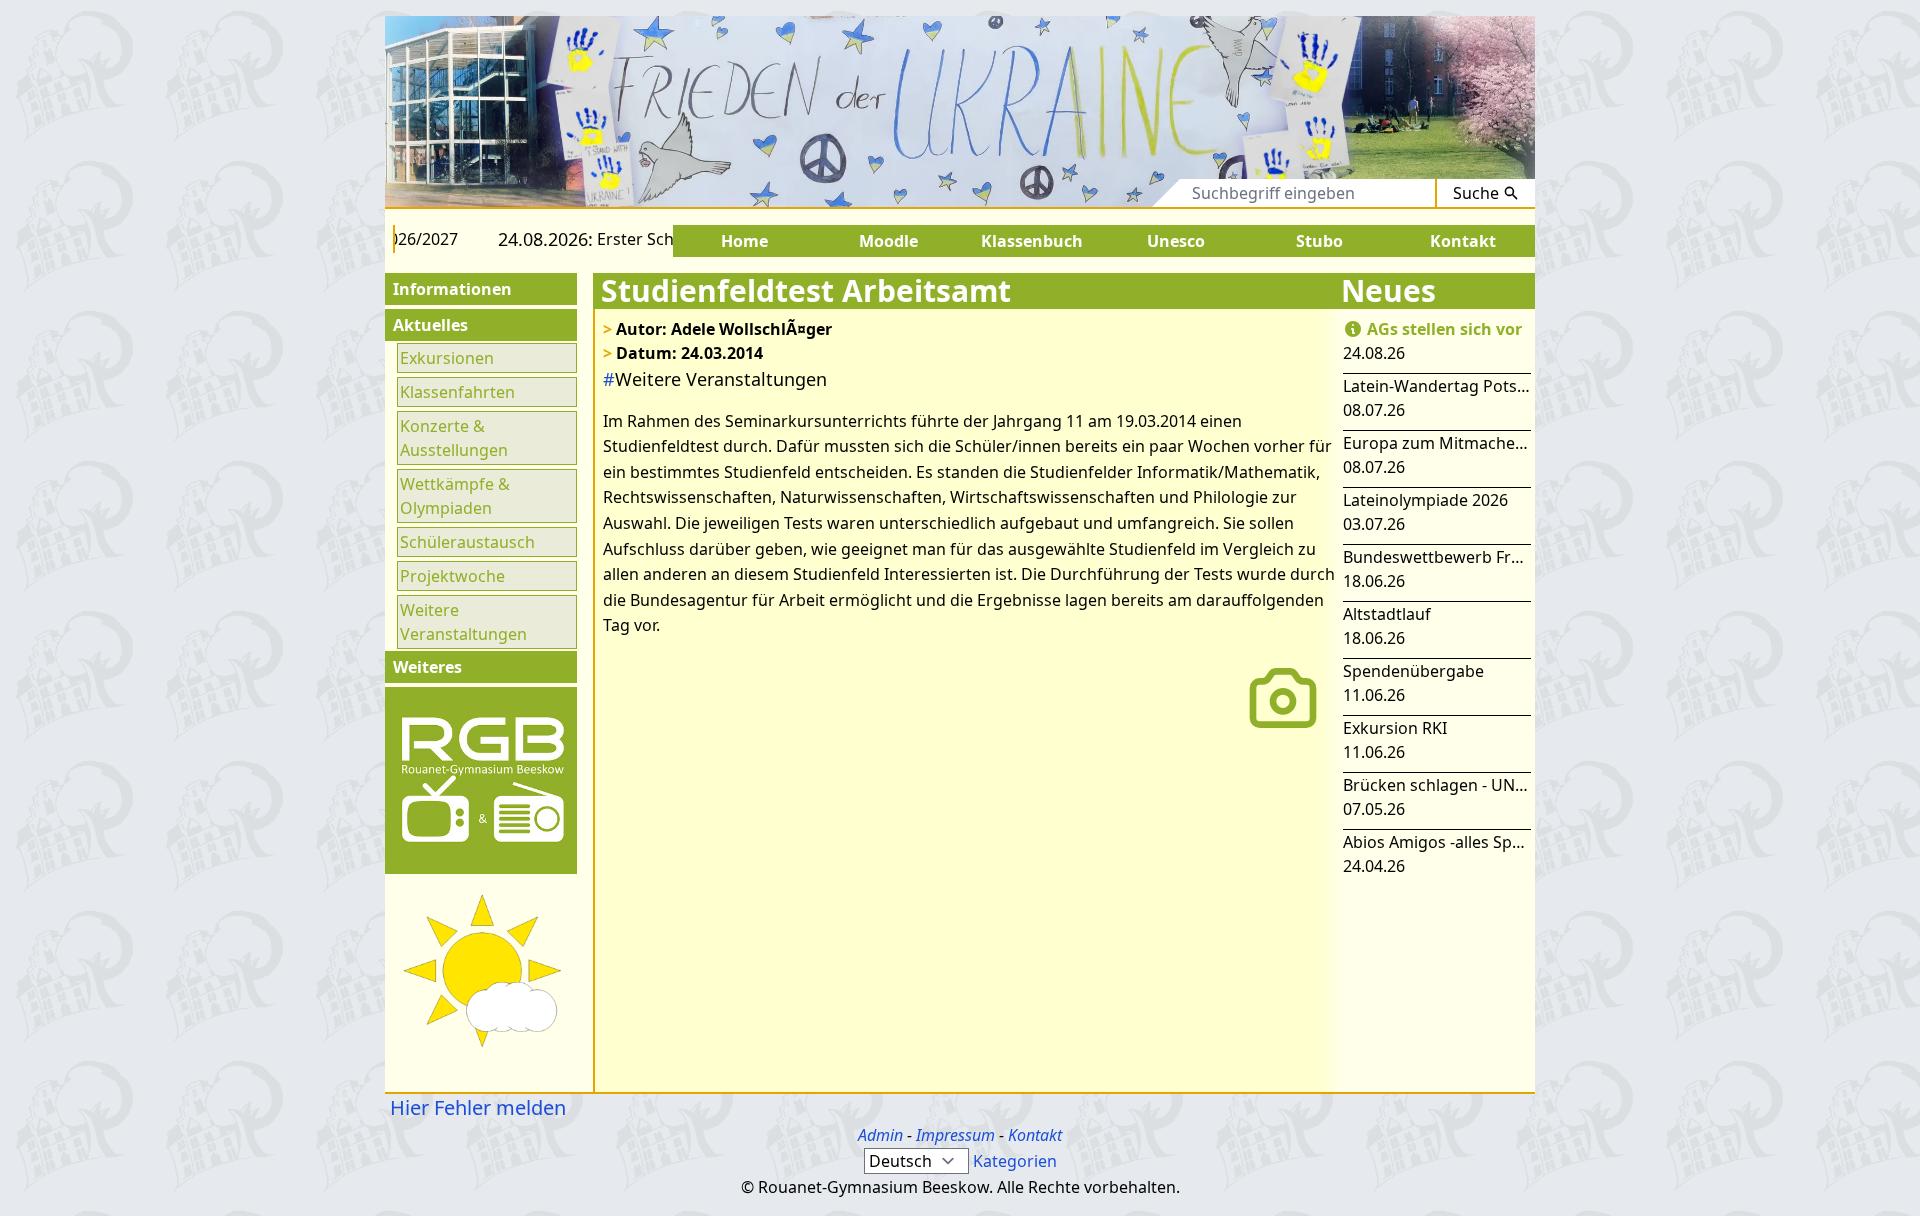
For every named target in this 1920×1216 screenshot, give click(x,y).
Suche (1476, 193)
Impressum (955, 1135)
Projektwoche (452, 576)
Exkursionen (447, 358)
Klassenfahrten (457, 392)
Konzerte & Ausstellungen (454, 438)
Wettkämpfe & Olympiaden (455, 496)
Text (1146, 193)
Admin (880, 1135)
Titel (1083, 193)
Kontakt (1035, 1135)
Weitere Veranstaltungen (463, 622)
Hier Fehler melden (475, 1107)
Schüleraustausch (467, 542)
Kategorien (1015, 1161)
